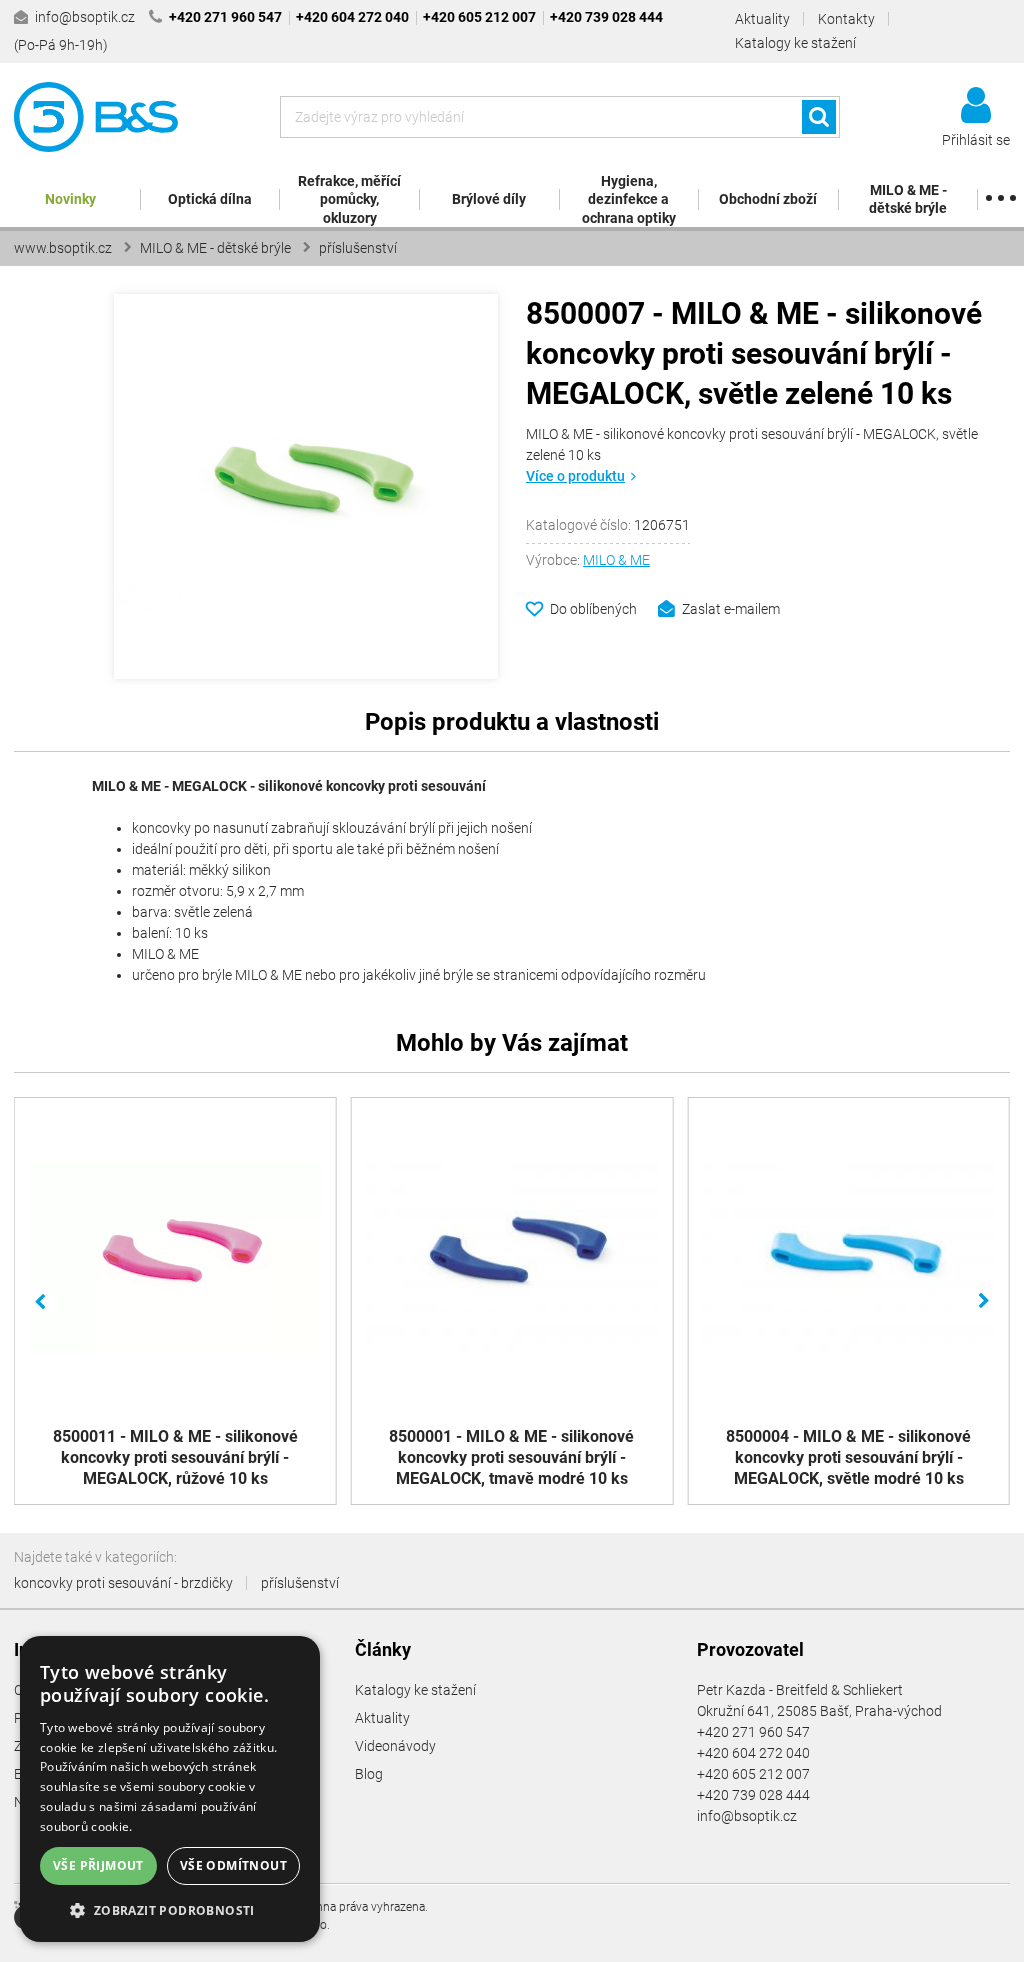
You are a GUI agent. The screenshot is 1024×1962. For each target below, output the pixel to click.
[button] (170, 1910)
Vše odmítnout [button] (233, 1865)
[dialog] (170, 1789)
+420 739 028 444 (753, 1795)
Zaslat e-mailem (731, 609)
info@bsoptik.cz (747, 1816)
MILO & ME (616, 560)
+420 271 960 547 (753, 1732)
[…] (1000, 200)
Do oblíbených (593, 609)
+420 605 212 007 (753, 1774)
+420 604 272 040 (753, 1753)
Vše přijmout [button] (98, 1865)
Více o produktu (575, 476)
